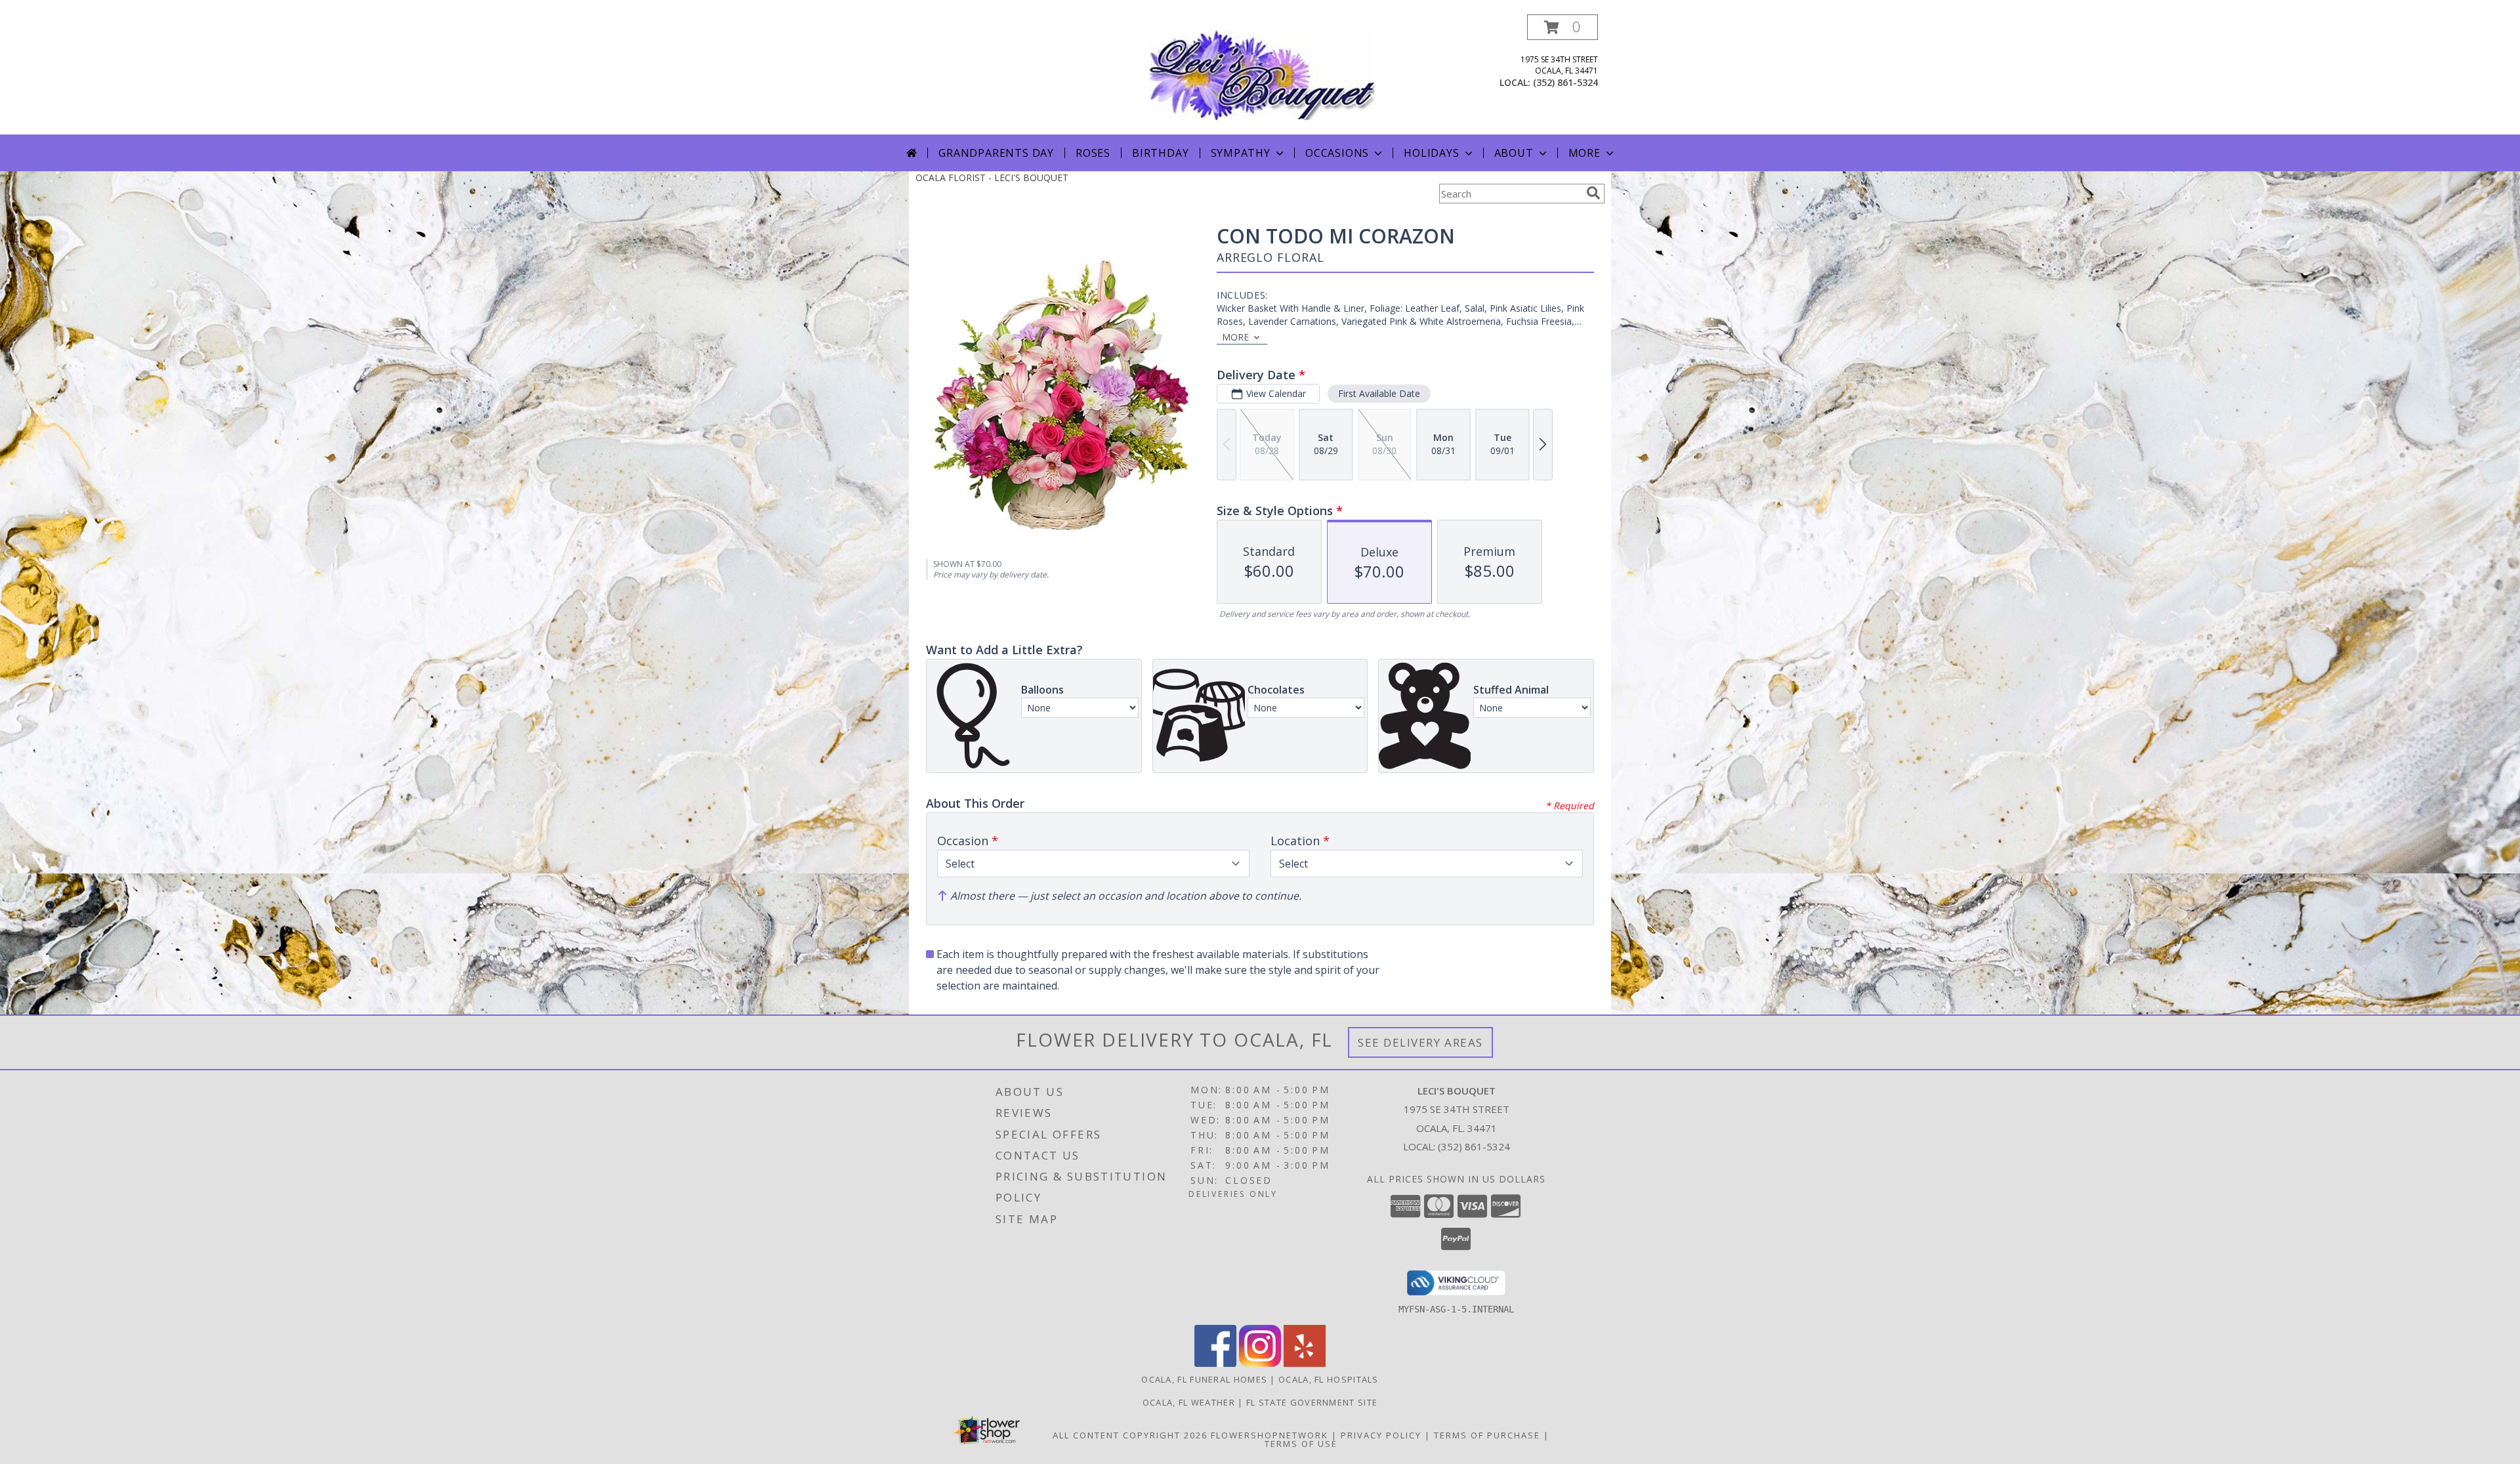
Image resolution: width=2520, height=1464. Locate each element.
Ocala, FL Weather (1189, 1402)
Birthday (1160, 153)
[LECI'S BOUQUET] (1261, 74)
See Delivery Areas (1420, 1042)
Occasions (1337, 153)
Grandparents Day (996, 153)
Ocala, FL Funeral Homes (1204, 1379)
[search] (1593, 193)
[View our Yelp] (1305, 1363)
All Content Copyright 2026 (1130, 1435)
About (1514, 153)
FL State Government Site (1312, 1402)
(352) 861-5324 (1565, 82)
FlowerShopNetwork (1270, 1435)
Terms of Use (1301, 1444)
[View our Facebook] (1215, 1363)
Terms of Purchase (1487, 1435)
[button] (1563, 27)
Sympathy (1241, 153)
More (1585, 153)
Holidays (1431, 153)
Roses (1093, 153)
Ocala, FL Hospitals (1329, 1379)
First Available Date (1379, 393)
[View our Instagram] (1260, 1363)
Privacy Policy (1381, 1435)
